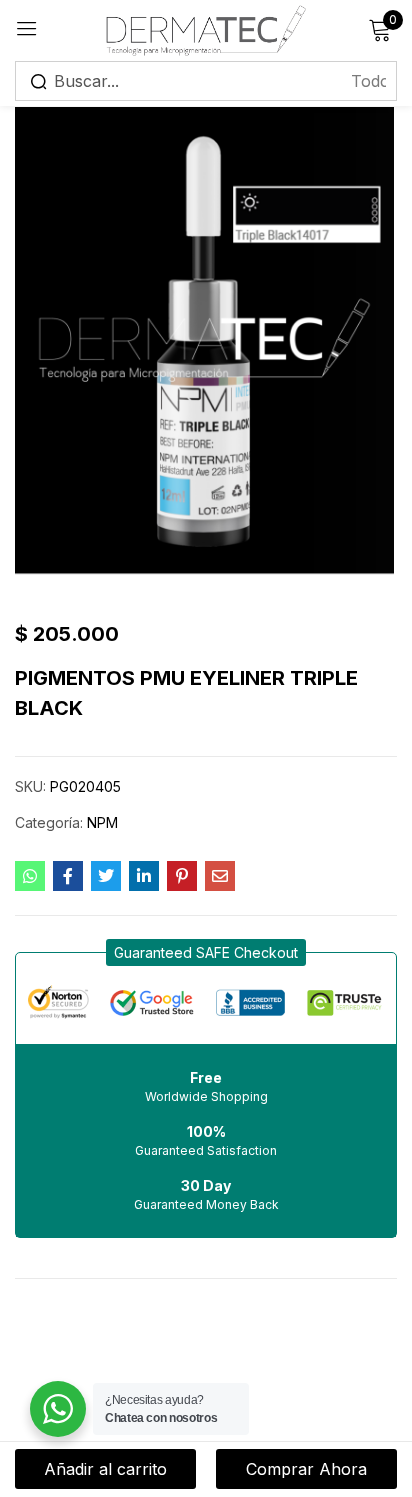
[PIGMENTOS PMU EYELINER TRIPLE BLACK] (30, 876)
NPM (102, 822)
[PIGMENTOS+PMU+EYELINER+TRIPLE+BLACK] (106, 876)
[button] (206, 952)
